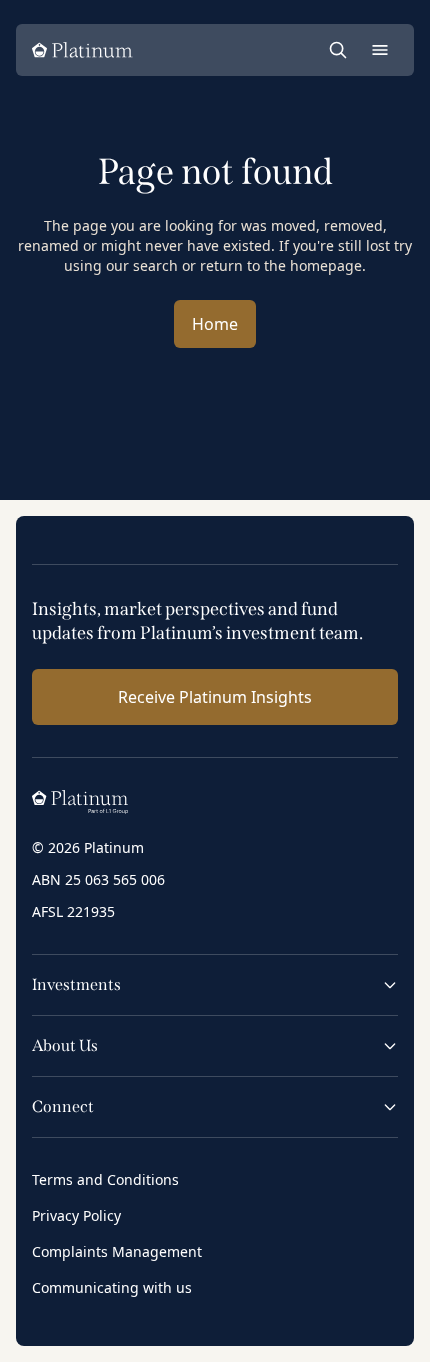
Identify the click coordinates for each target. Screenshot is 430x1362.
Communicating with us (112, 1287)
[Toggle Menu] (380, 50)
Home (215, 324)
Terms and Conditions (105, 1179)
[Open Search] (338, 50)
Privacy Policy (76, 1215)
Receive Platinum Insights (215, 697)
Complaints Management (117, 1251)
